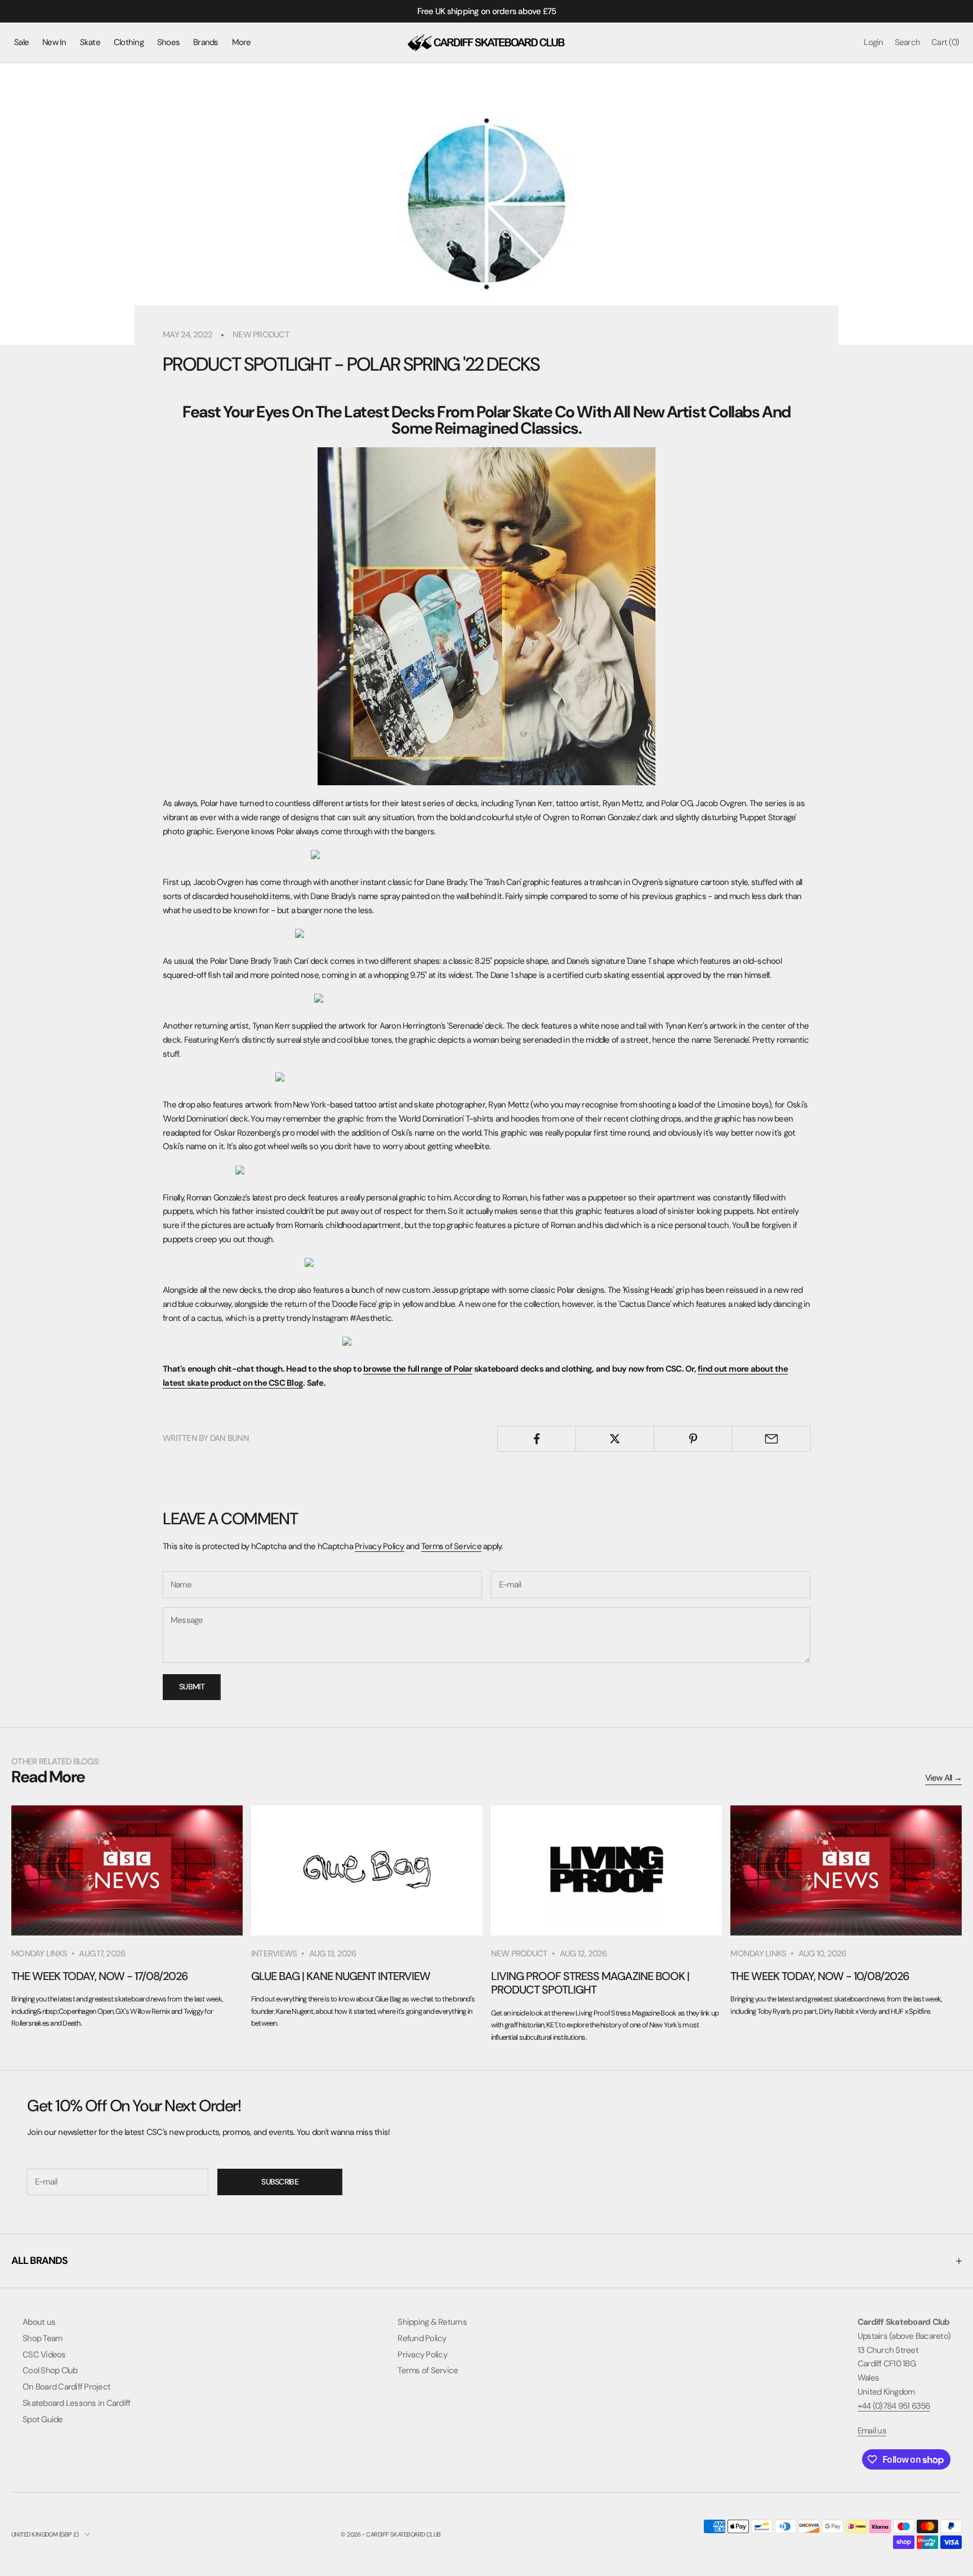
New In (54, 42)
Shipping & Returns (432, 2322)
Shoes (168, 42)
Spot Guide (43, 2419)
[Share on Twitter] (615, 1439)
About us (39, 2322)
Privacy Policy (380, 1546)
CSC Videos (44, 2355)
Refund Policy (422, 2338)
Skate (90, 42)
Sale (21, 42)
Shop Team (42, 2338)
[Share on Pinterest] (693, 1439)
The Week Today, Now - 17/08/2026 (100, 1976)
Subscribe (280, 2182)
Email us (872, 2431)
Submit (192, 1687)
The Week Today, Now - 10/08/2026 (820, 1976)
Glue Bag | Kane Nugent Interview (341, 1976)
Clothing (129, 42)
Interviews (274, 1954)
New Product (261, 335)
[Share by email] (771, 1439)
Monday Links (39, 1954)
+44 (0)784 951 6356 (894, 2406)
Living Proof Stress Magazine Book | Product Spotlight (590, 1983)
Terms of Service (451, 1546)
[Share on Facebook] (537, 1439)
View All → (944, 1778)
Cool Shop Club (50, 2370)
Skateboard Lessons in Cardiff (76, 2403)
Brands (206, 42)
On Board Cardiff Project (66, 2387)
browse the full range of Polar (418, 1369)
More (242, 42)
